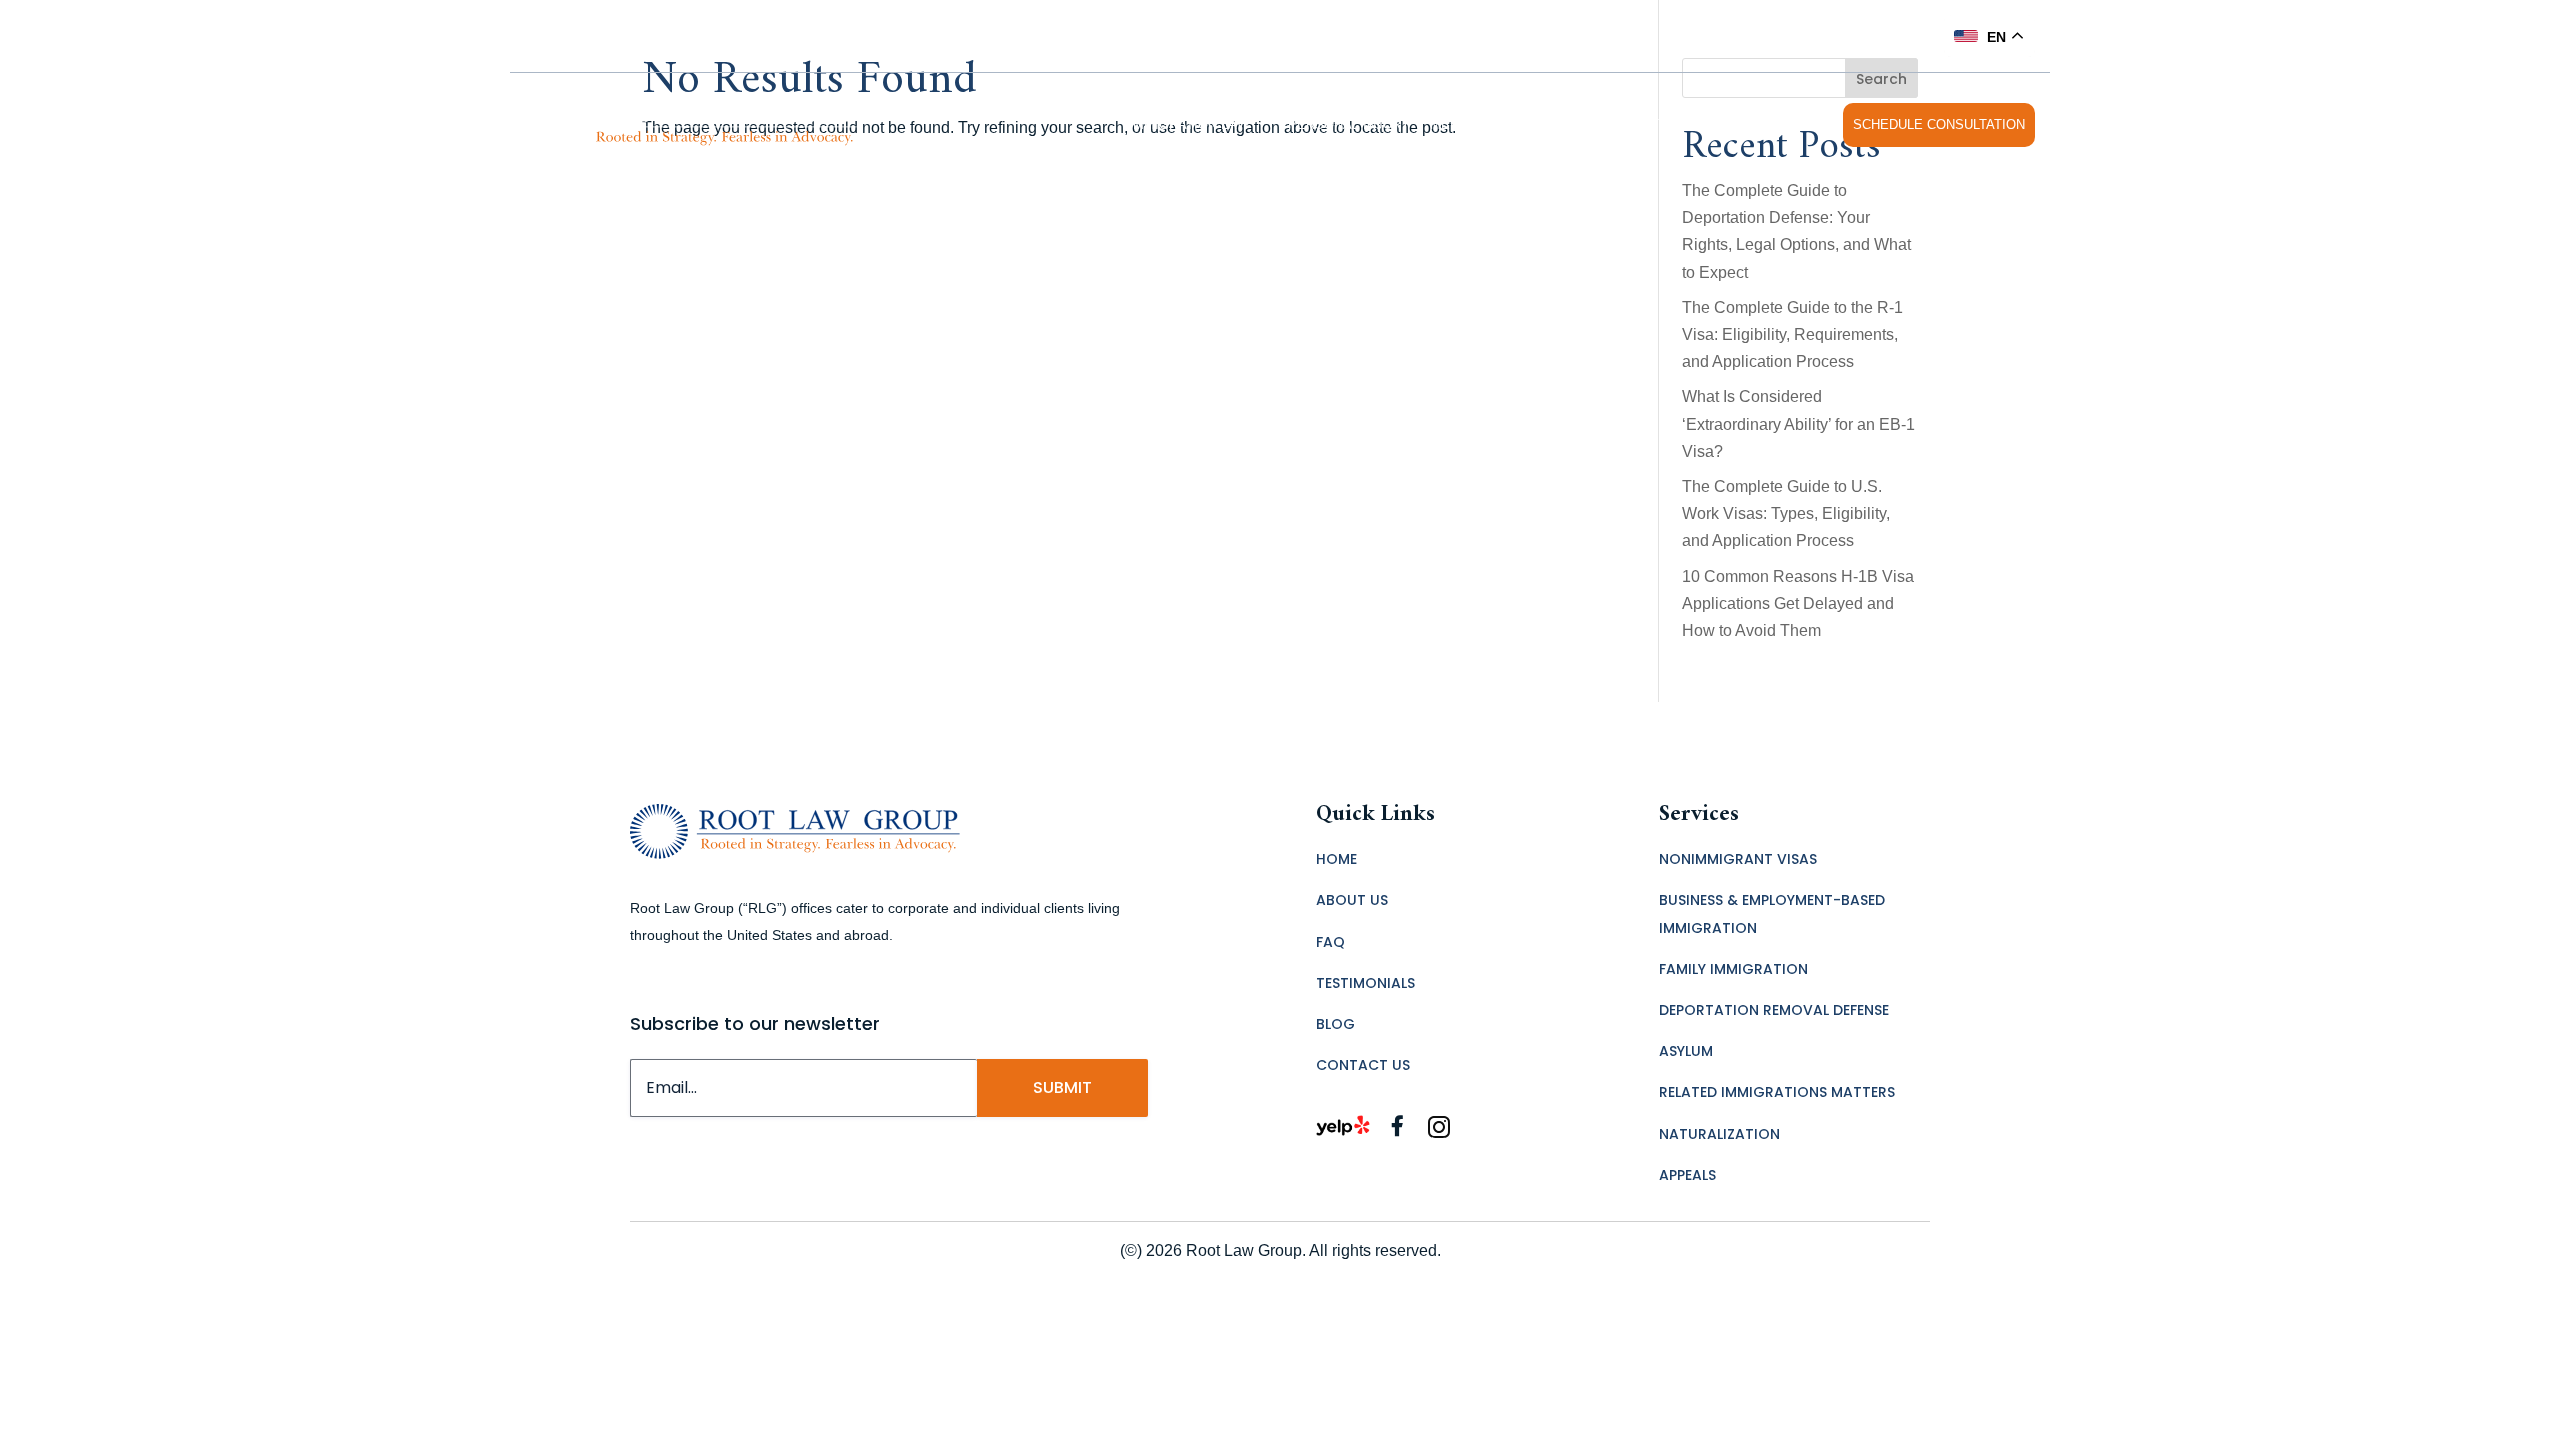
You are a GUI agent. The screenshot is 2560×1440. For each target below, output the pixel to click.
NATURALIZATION (1719, 1134)
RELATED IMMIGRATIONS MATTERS (1777, 1092)
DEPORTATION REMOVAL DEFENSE (1774, 1010)
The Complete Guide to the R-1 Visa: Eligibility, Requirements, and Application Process (1792, 334)
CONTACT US (1783, 124)
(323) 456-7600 (1869, 35)
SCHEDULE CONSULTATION (1939, 124)
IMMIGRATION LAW (1189, 124)
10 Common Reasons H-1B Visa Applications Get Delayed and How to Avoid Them (1798, 603)
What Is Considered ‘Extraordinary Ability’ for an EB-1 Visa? (1798, 423)
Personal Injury (1349, 124)
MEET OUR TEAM (1485, 124)
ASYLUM (1686, 1051)
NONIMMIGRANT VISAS (1738, 859)
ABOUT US (1352, 900)
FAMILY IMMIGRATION (1733, 969)
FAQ (1573, 124)
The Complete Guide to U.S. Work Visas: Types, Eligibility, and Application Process (1786, 513)
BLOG (1335, 1024)
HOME (1336, 859)
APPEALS (1687, 1175)
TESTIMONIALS (1673, 124)
